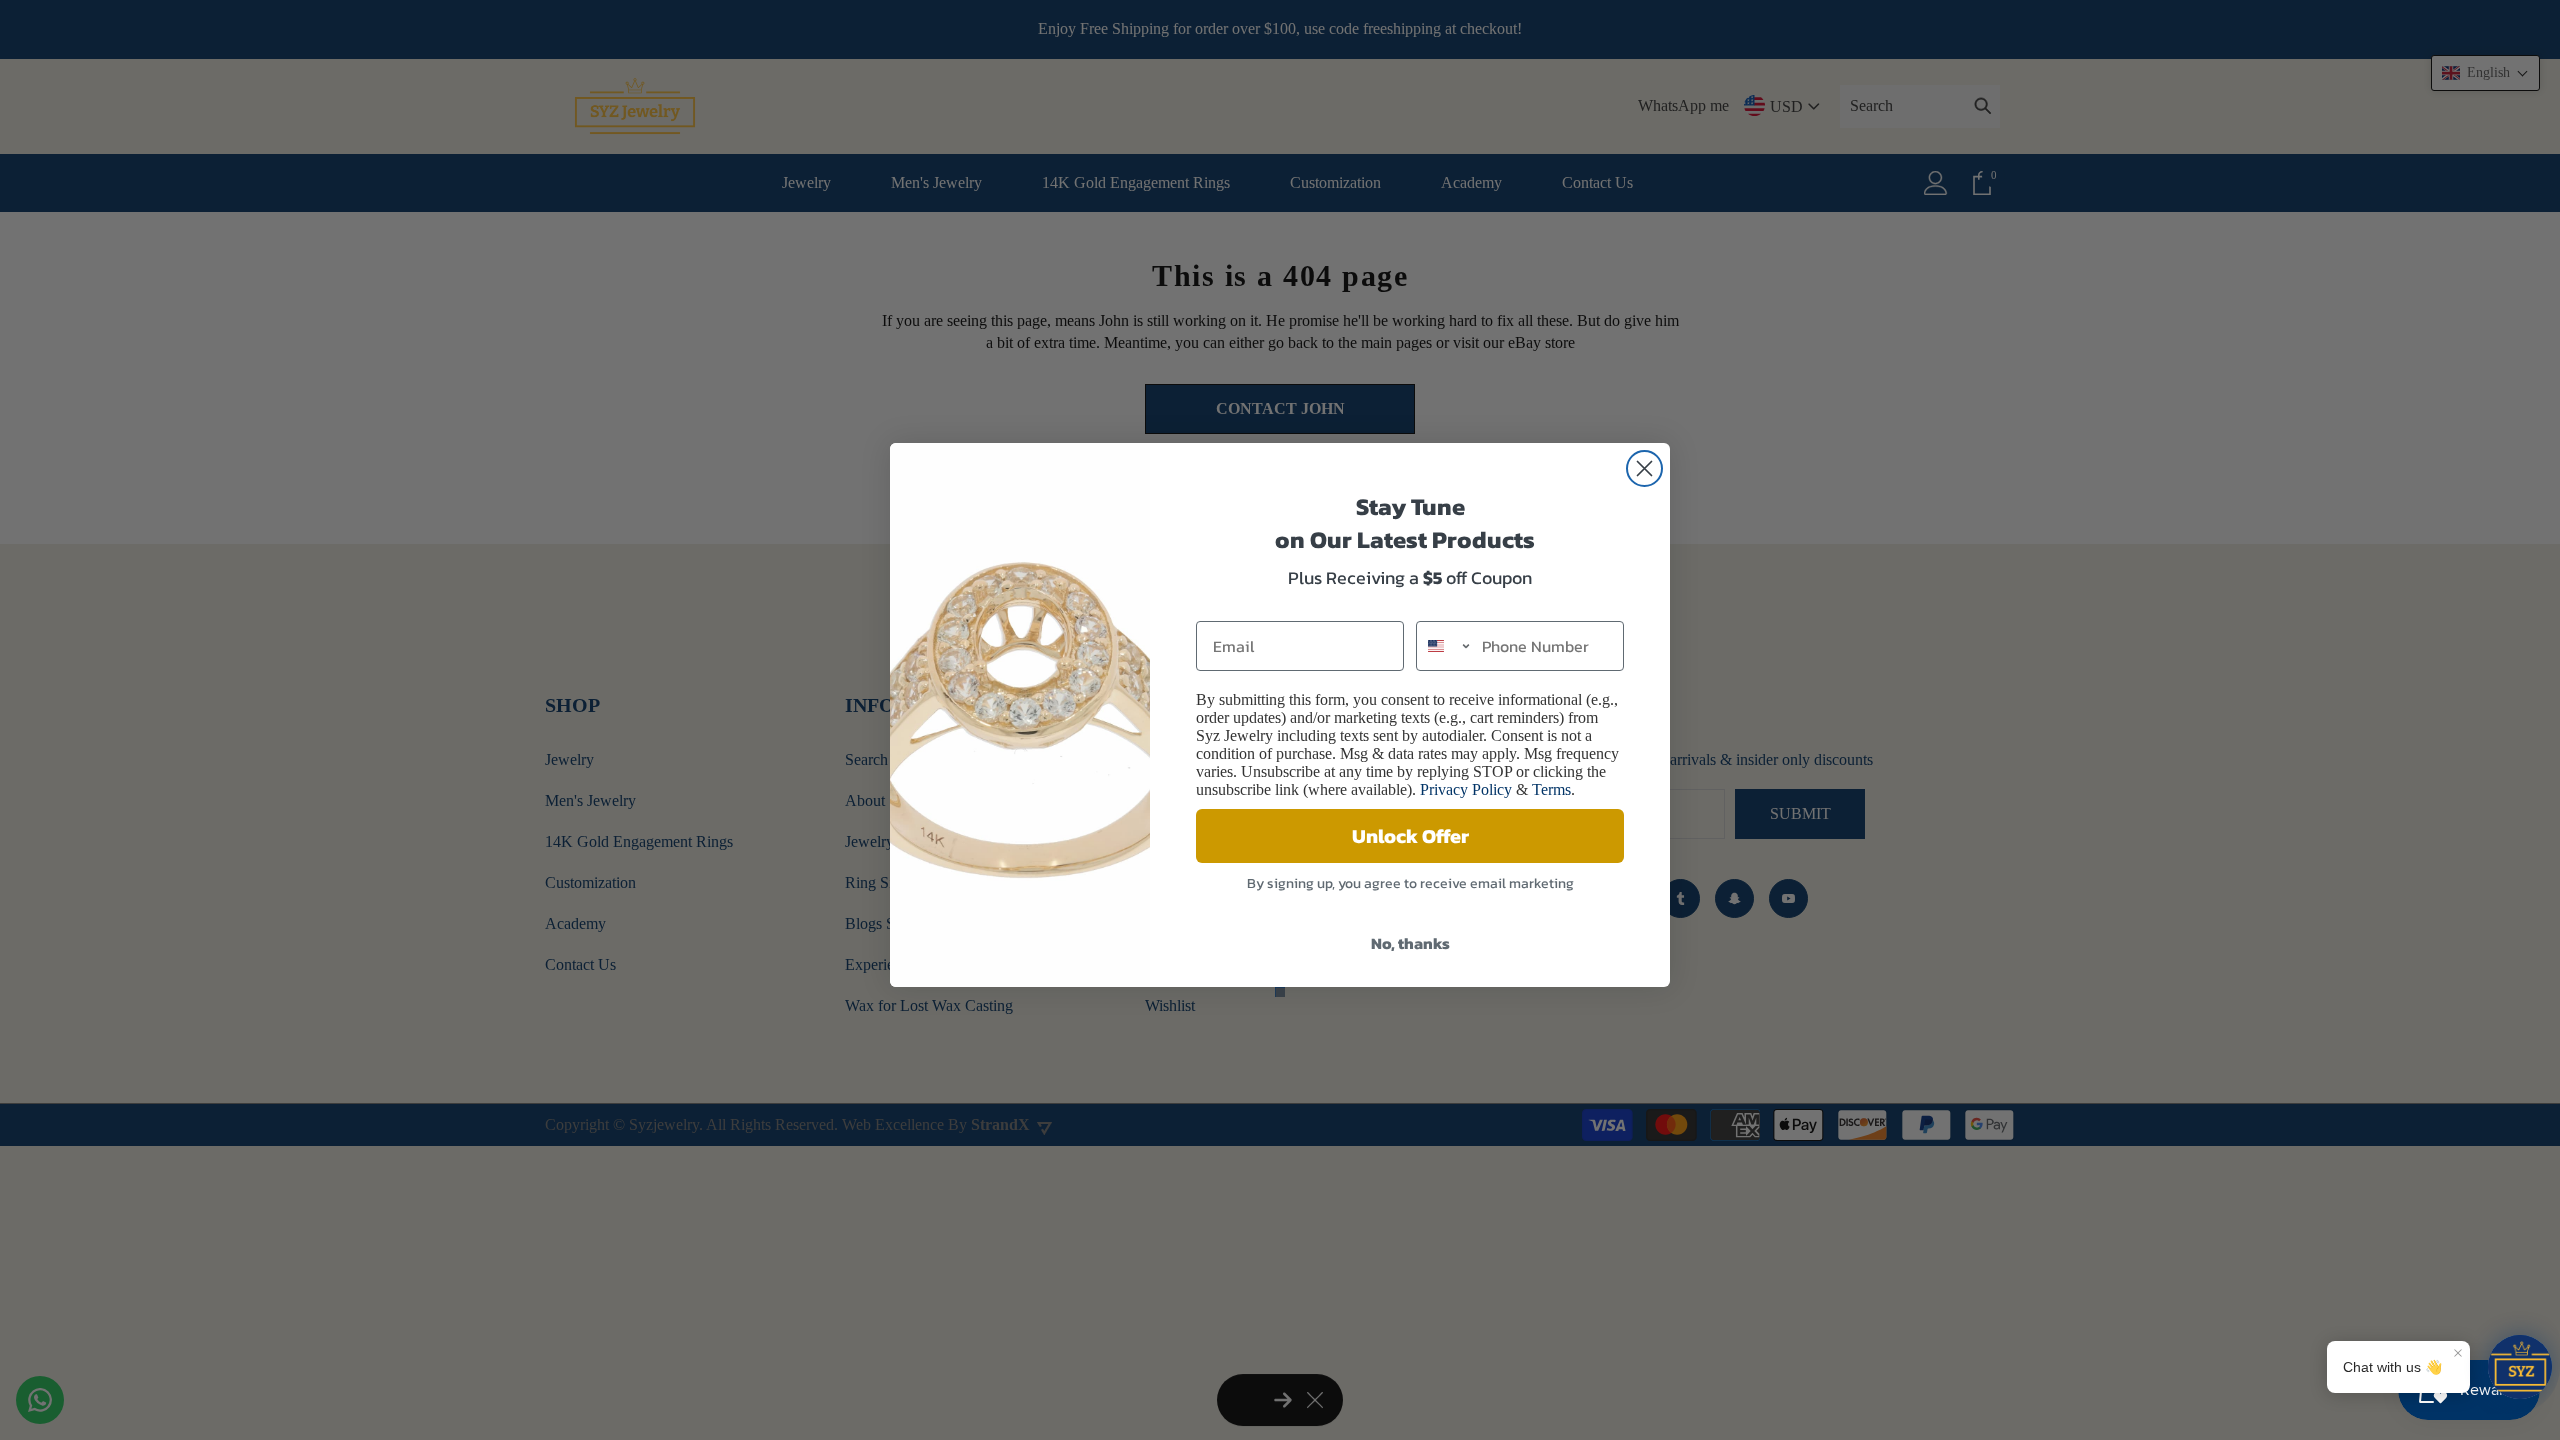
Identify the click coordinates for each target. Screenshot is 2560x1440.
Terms (1551, 789)
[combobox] (1444, 646)
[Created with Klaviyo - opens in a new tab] (1280, 992)
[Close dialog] (1644, 468)
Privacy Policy (1466, 789)
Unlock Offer (1410, 836)
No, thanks (1410, 943)
